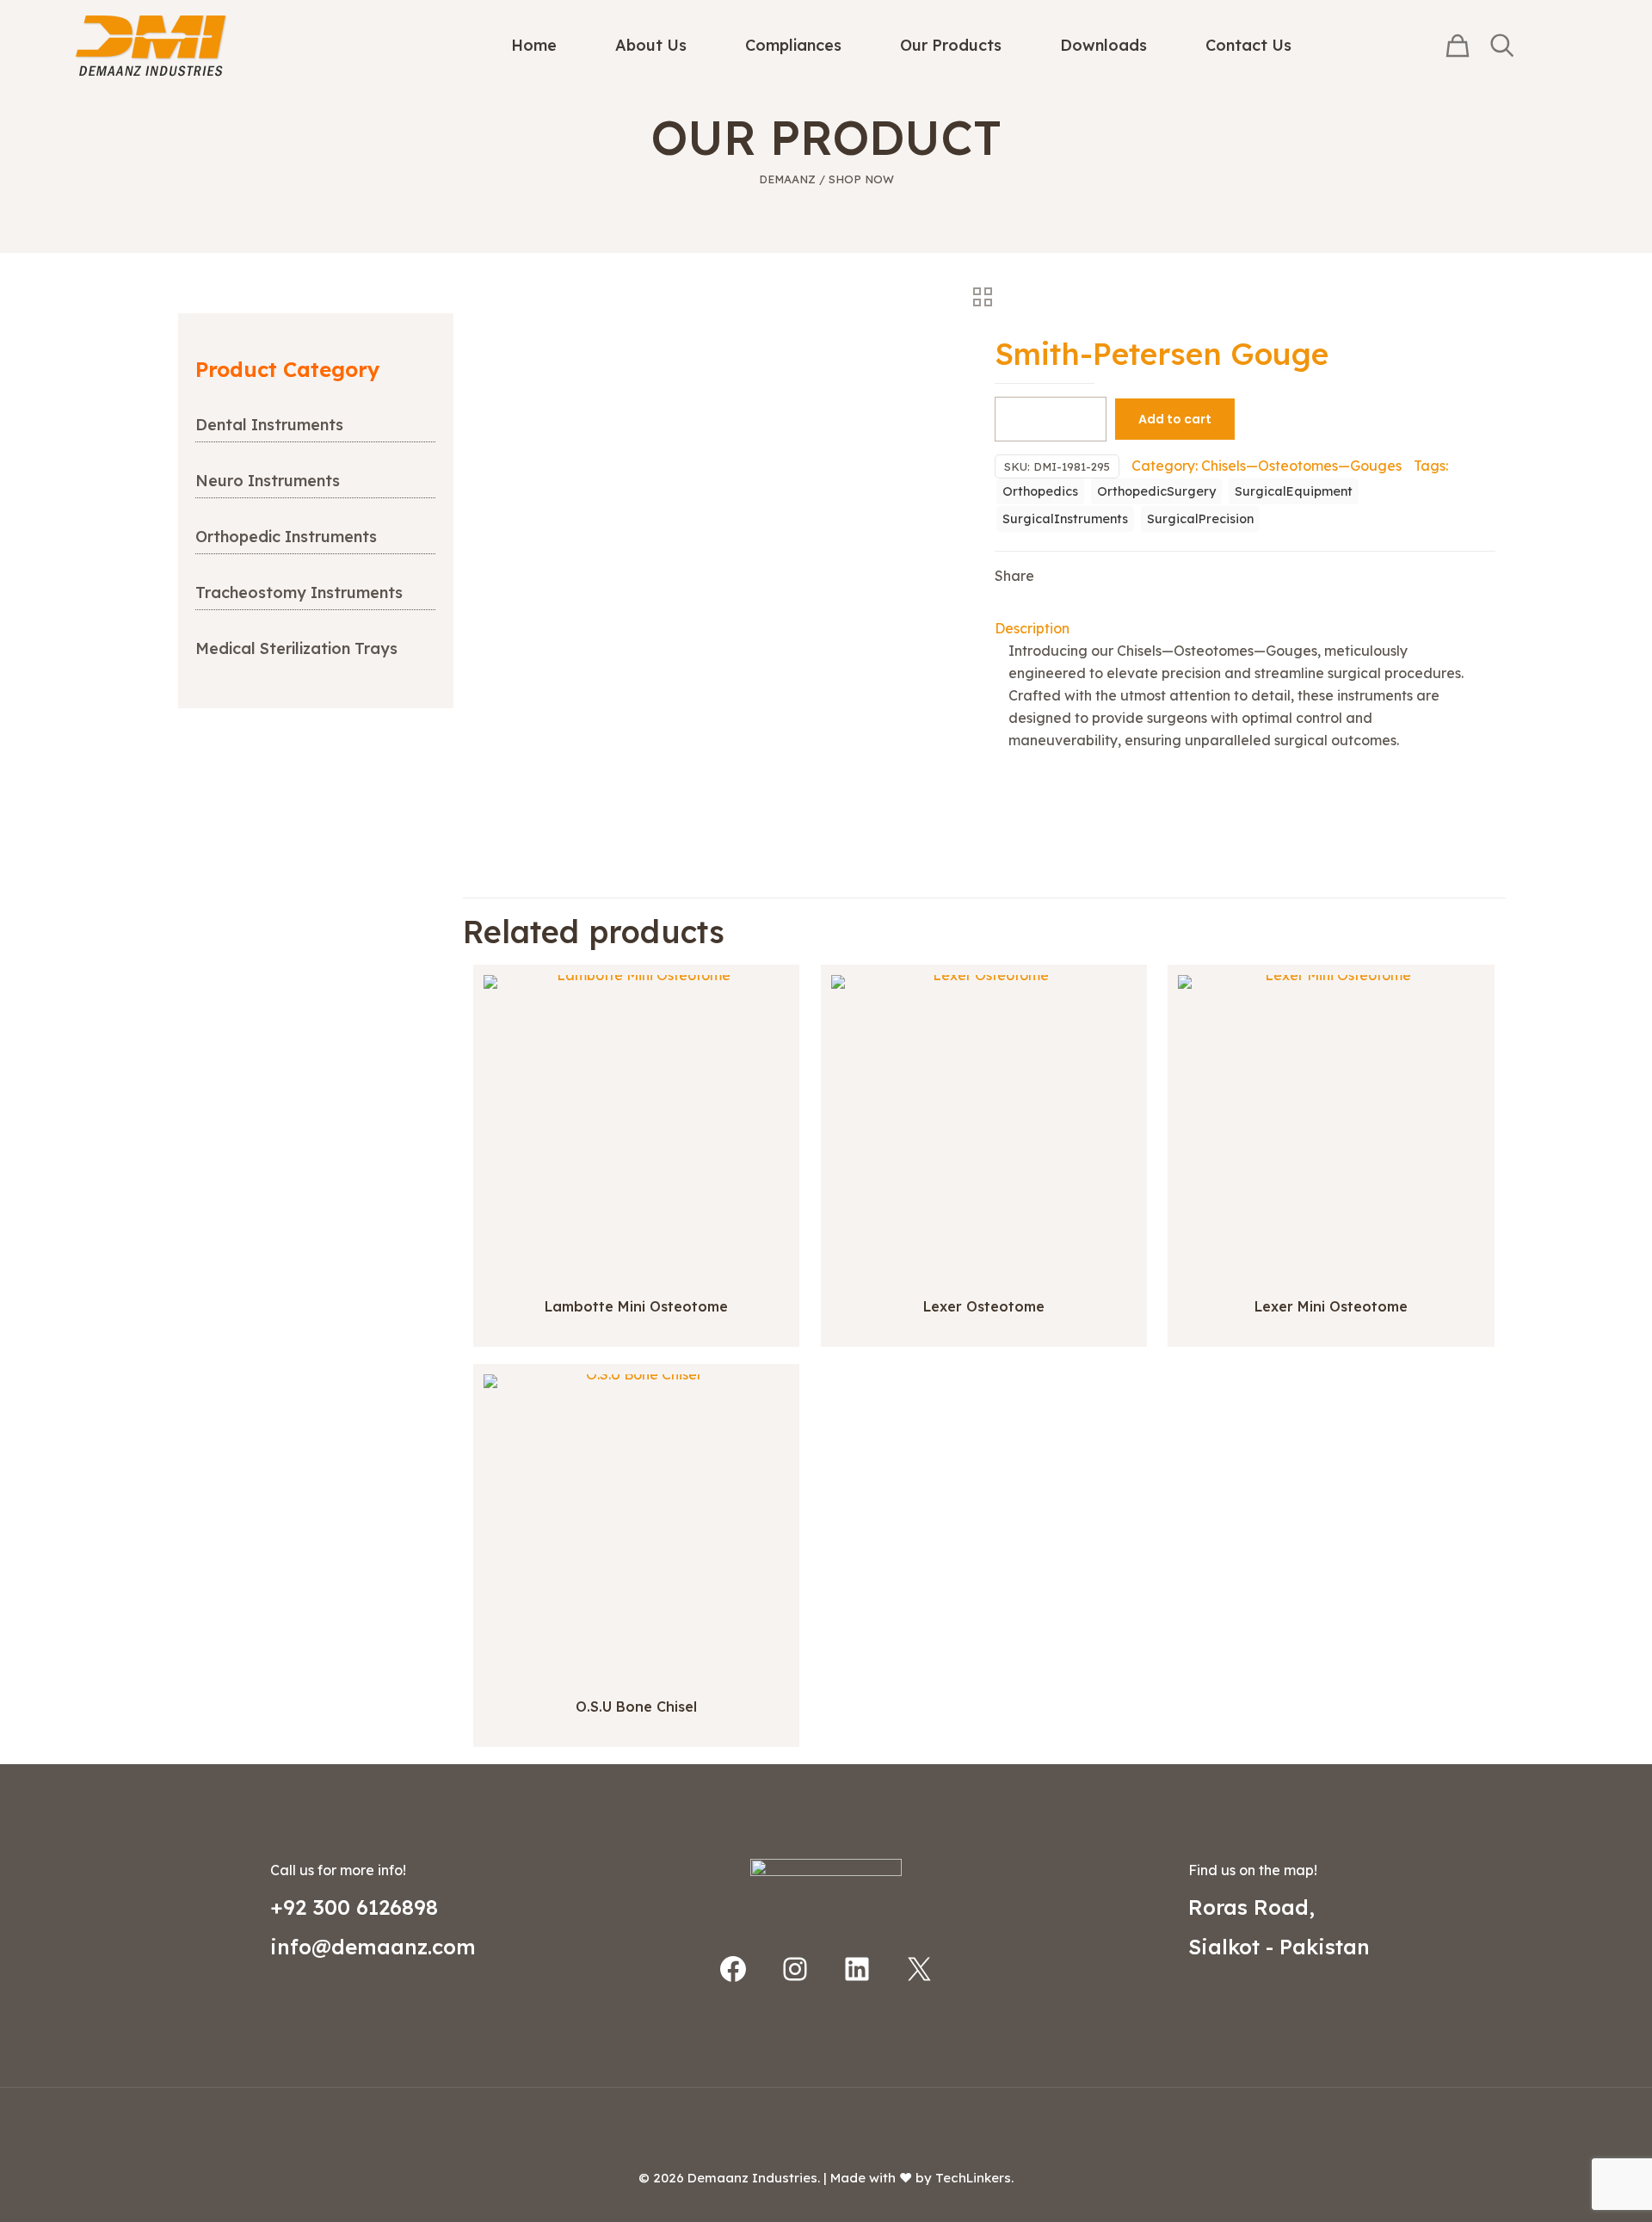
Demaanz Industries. (754, 2178)
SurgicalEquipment (1294, 491)
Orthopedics (1040, 491)
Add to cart (1175, 419)
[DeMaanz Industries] (151, 45)
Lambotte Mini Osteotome (636, 1306)
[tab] (1245, 628)
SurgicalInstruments (1065, 519)
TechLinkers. (974, 2178)
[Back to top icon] (826, 2123)
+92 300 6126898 (354, 1907)
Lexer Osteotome (984, 1306)
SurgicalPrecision (1200, 519)
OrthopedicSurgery (1156, 491)
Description (1032, 628)
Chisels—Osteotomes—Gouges (1301, 466)
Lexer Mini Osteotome (1331, 1306)
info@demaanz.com (373, 1947)
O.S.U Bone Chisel (636, 1707)
